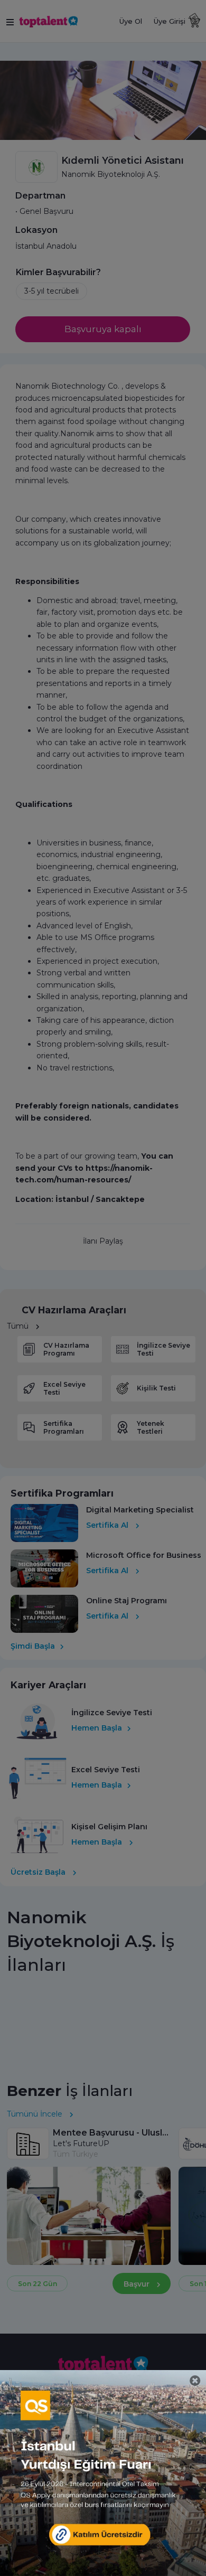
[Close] (195, 2381)
